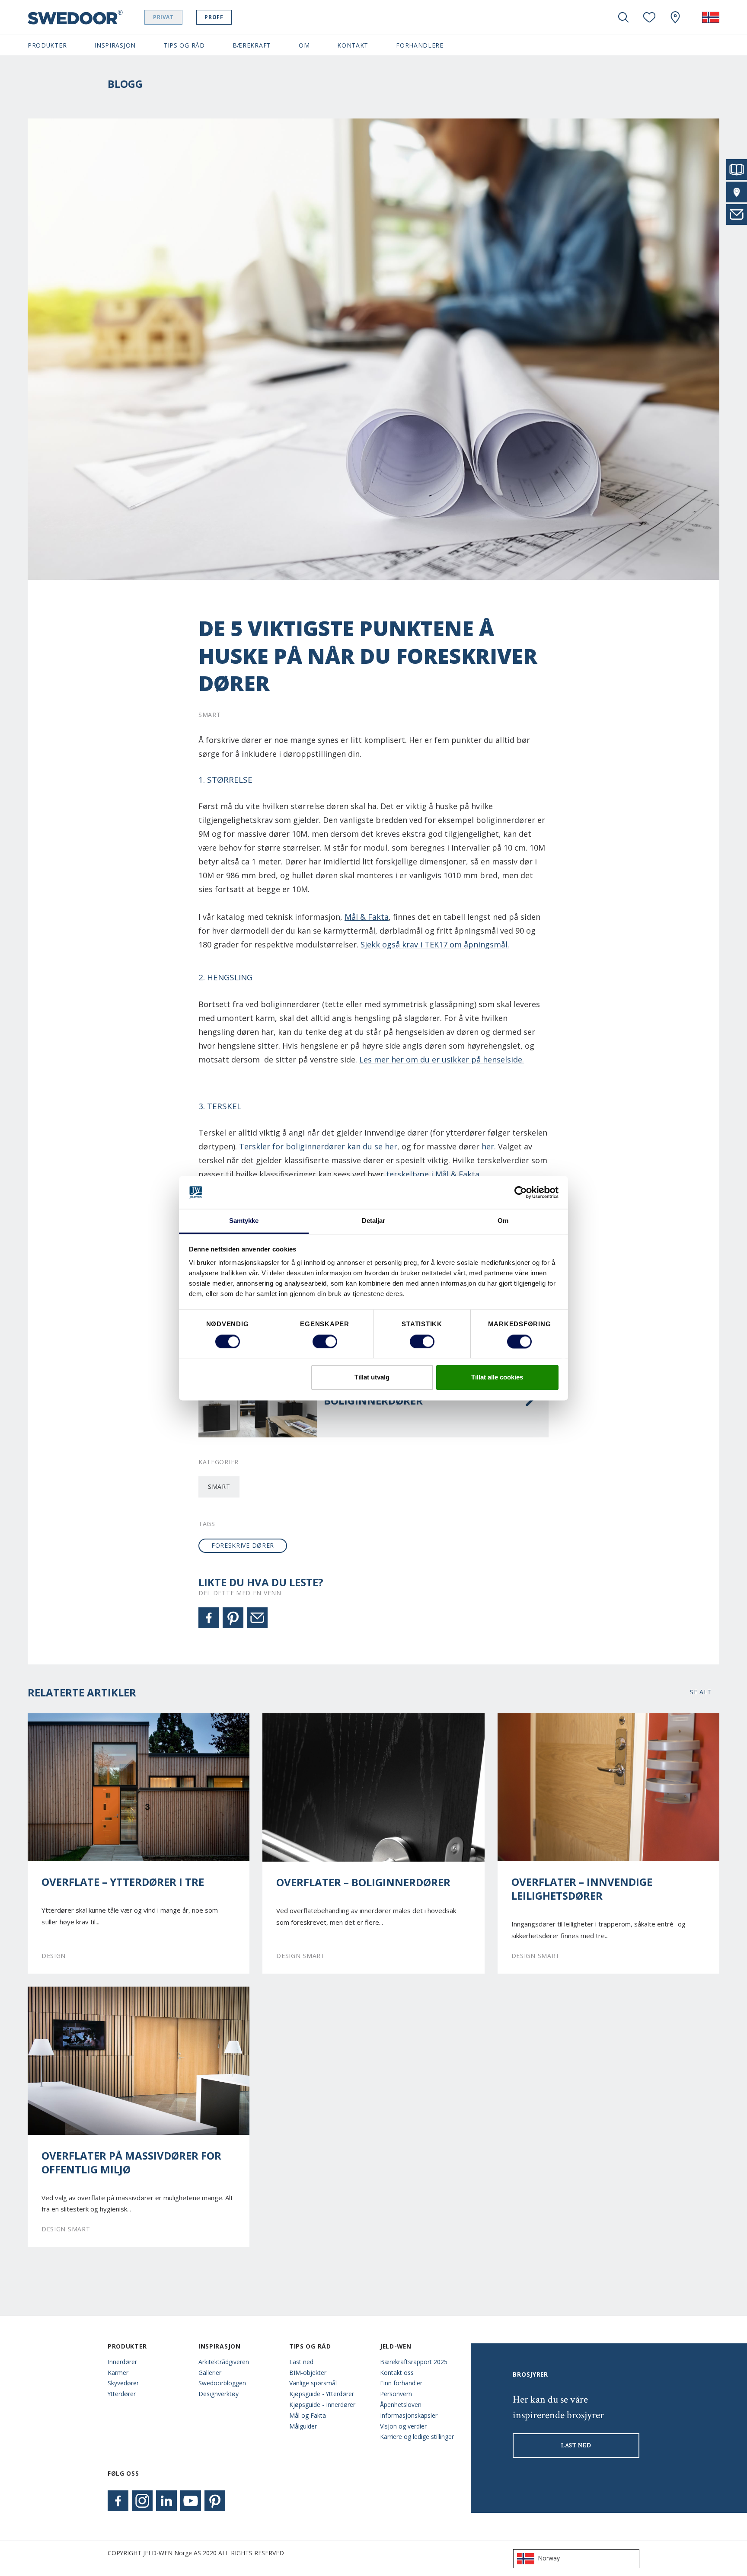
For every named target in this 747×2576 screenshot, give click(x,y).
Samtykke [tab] (244, 1221)
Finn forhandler (401, 2383)
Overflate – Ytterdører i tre (123, 1882)
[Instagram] (142, 2501)
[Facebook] (209, 1618)
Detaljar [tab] (374, 1221)
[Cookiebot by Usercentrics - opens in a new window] (521, 1192)
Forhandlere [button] (420, 45)
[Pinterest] (233, 1618)
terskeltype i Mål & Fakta (433, 1174)
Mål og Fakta (308, 2415)
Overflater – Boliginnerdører (363, 1882)
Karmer (118, 2373)
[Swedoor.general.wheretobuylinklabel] (675, 17)
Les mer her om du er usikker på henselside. (442, 1059)
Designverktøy (219, 2394)
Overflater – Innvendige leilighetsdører (582, 1889)
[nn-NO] (711, 17)
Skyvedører (123, 2383)
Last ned (301, 2362)
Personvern (396, 2394)
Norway (549, 2558)
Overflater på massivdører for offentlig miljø (131, 2163)
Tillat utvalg (372, 1378)
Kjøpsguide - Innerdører (322, 2405)
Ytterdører (122, 2394)
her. (489, 1146)
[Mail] (257, 1618)
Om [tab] (503, 1221)
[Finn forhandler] (737, 192)
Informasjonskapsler (409, 2415)
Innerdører (122, 2362)
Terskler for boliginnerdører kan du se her (318, 1146)
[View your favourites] (649, 17)
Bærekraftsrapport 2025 (414, 2362)
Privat (163, 17)
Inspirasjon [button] (115, 45)
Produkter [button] (47, 45)
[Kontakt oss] (737, 214)
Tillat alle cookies (497, 1378)
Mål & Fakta (367, 917)
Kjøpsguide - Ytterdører (322, 2394)
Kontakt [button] (353, 45)
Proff (214, 17)
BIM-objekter (308, 2373)
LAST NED (576, 2445)
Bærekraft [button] (252, 45)
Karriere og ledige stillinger (417, 2437)
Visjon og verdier (403, 2426)
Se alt (701, 1692)
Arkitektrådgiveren (224, 2362)
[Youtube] (191, 2501)
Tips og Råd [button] (184, 45)
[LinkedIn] (166, 2501)
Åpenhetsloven (401, 2405)
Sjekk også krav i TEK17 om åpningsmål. (435, 944)
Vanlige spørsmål (313, 2383)
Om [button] (304, 45)
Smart (219, 1486)
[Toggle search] (623, 17)
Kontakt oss (397, 2373)
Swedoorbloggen (222, 2383)
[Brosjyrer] (737, 170)
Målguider (303, 2426)
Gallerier (210, 2373)
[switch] (325, 1341)
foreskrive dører (243, 1545)
